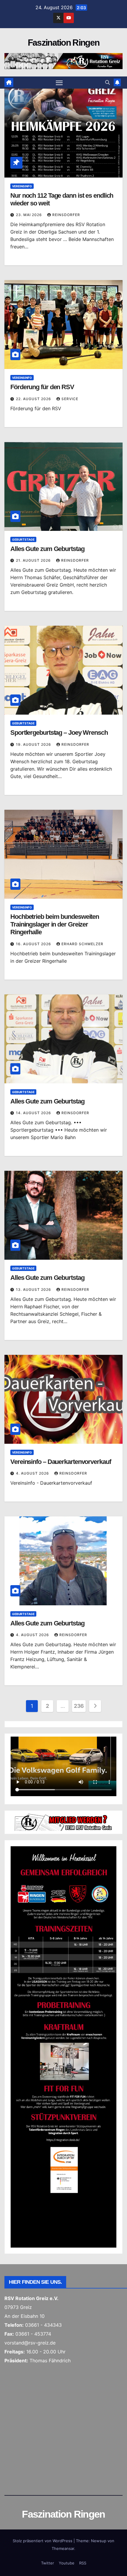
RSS (83, 2563)
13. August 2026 (34, 1289)
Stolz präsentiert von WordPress (43, 2541)
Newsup (99, 2541)
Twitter (48, 2563)
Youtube (67, 2563)
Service (70, 399)
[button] (108, 82)
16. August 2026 (34, 944)
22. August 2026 (34, 399)
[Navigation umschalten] (59, 83)
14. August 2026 (34, 1113)
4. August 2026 (33, 1473)
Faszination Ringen (63, 43)
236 (79, 1706)
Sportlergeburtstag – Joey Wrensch (59, 733)
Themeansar (63, 2548)
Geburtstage (23, 539)
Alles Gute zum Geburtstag (47, 549)
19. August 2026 (34, 744)
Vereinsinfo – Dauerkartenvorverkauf (61, 1462)
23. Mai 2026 (30, 215)
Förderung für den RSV (42, 387)
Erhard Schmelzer (82, 944)
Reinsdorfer (66, 215)
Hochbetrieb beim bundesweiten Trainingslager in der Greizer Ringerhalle (55, 924)
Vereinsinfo (22, 186)
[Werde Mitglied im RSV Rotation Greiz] (63, 1822)
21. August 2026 (34, 560)
